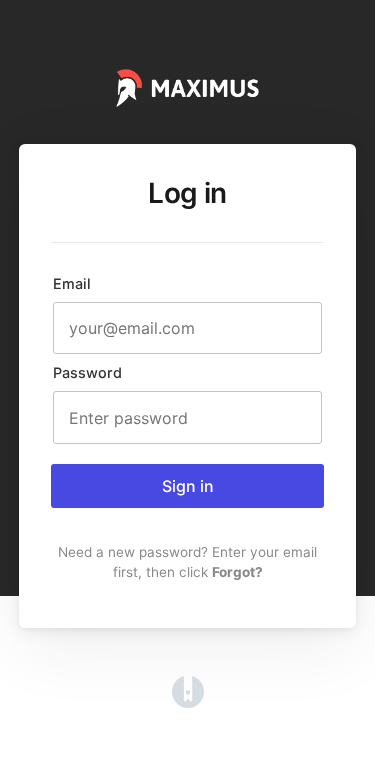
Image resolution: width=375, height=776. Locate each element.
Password (87, 372)
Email (72, 283)
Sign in (188, 486)
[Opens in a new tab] (188, 702)
